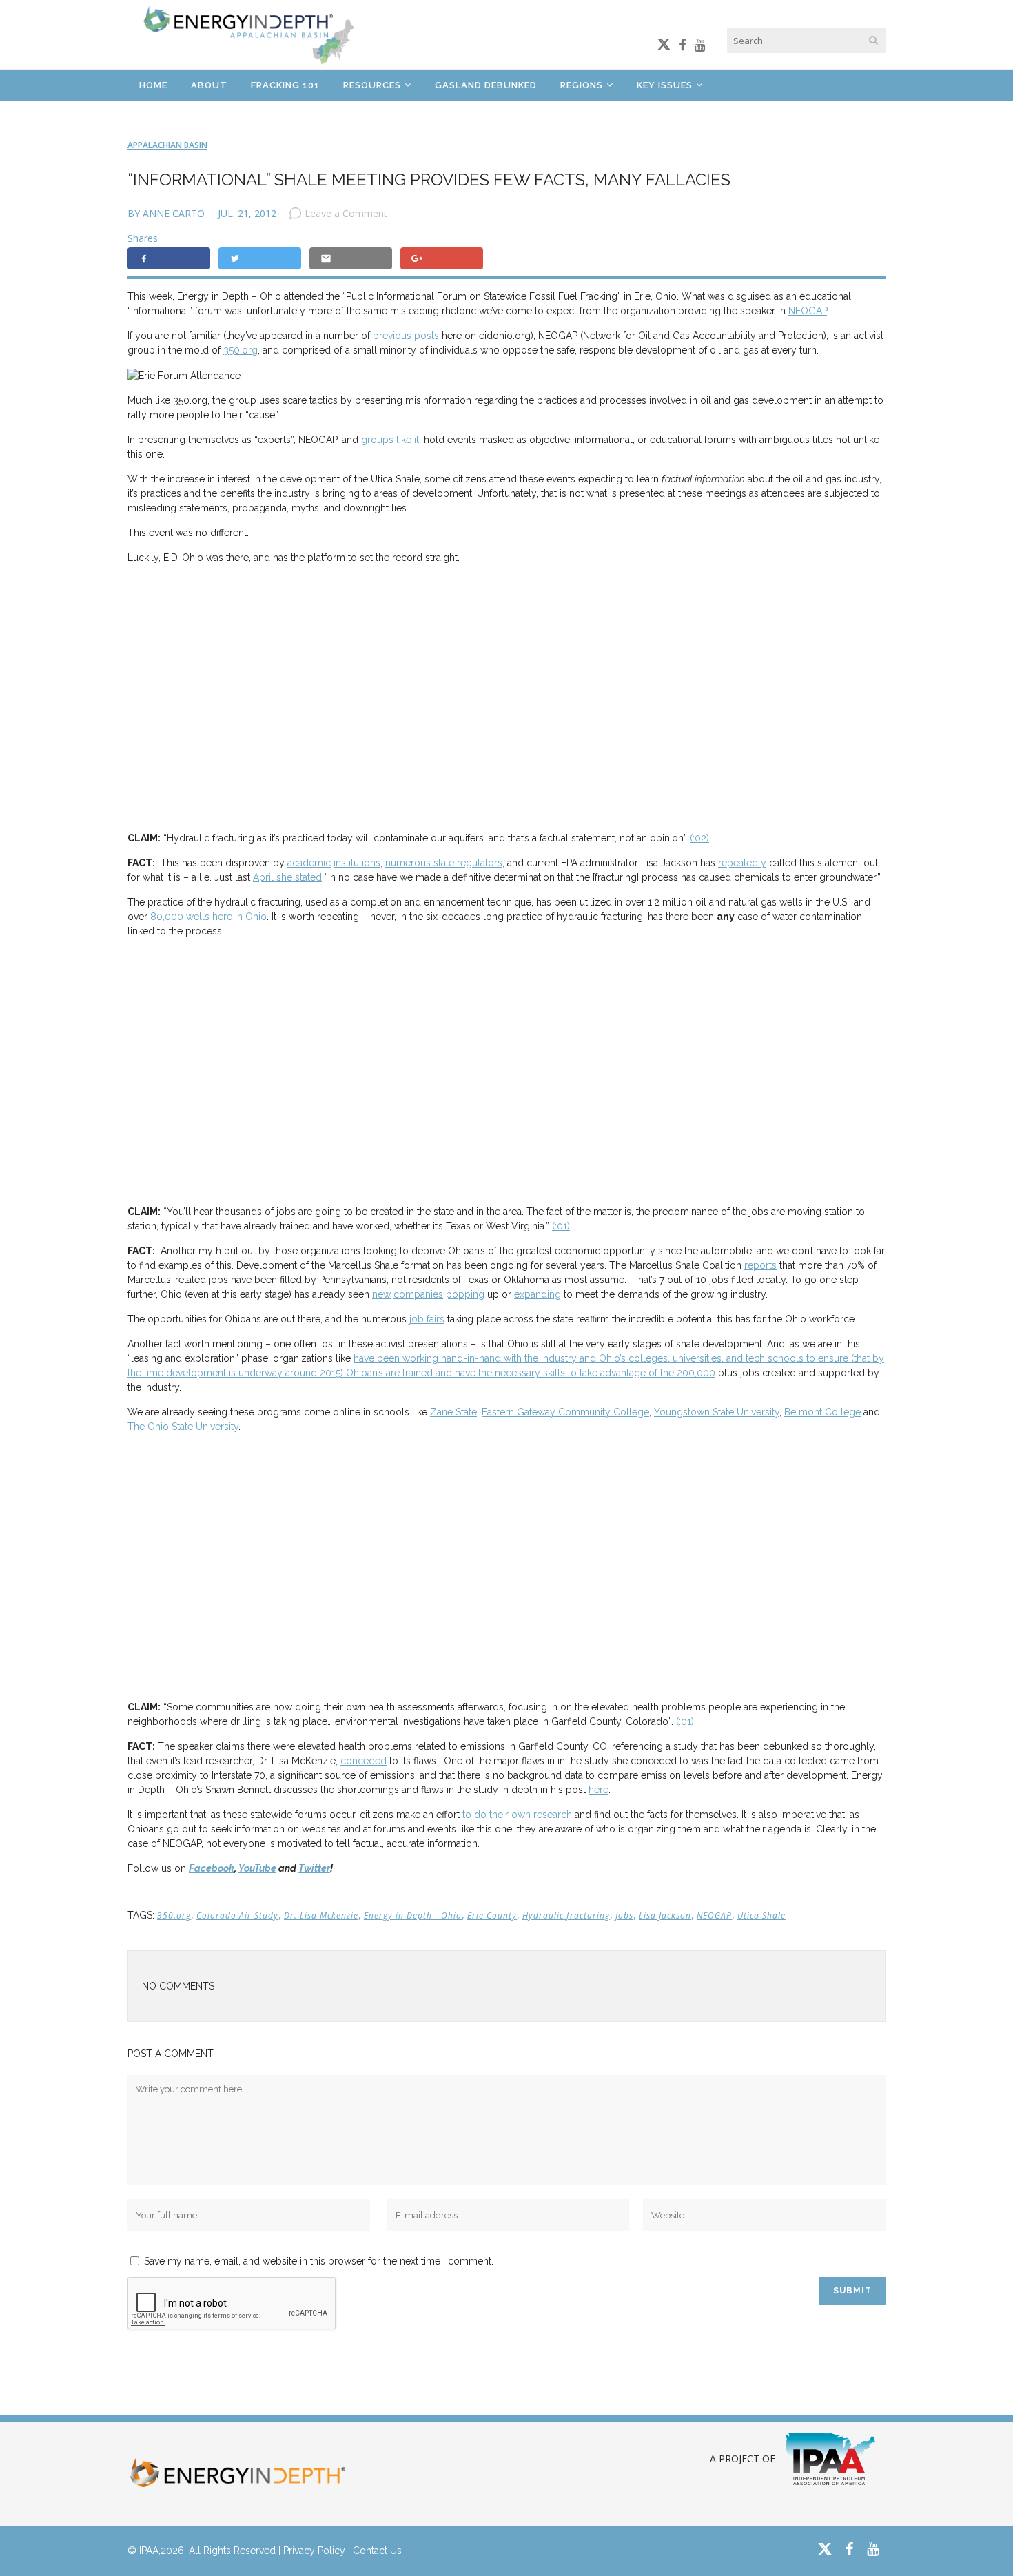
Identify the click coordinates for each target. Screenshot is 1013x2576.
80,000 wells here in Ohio (208, 917)
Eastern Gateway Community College (565, 1412)
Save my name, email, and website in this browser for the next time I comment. (319, 2261)
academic (309, 863)
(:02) (699, 838)
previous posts (406, 336)
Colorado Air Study (237, 1915)
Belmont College (822, 1412)
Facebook (212, 1868)
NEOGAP (808, 311)
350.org (241, 350)
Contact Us (377, 2551)
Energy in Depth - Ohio (413, 1915)
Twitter (314, 1868)
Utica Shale (761, 1915)
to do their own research (517, 1815)
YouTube (257, 1868)
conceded (364, 1761)
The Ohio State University (183, 1427)
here (598, 1790)
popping (465, 1294)
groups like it (390, 440)
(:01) (561, 1226)
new (381, 1294)
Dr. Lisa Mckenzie (321, 1915)
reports (760, 1265)
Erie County (492, 1915)
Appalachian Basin (167, 145)
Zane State (453, 1412)
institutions (357, 863)
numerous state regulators (444, 863)
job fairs (427, 1319)
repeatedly (742, 863)
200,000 (696, 1373)
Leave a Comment (346, 213)
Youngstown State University (717, 1412)
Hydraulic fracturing (566, 1915)
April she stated (287, 877)
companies (418, 1294)
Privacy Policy (314, 2551)
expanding (538, 1294)
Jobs (624, 1915)
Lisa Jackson (665, 1915)
